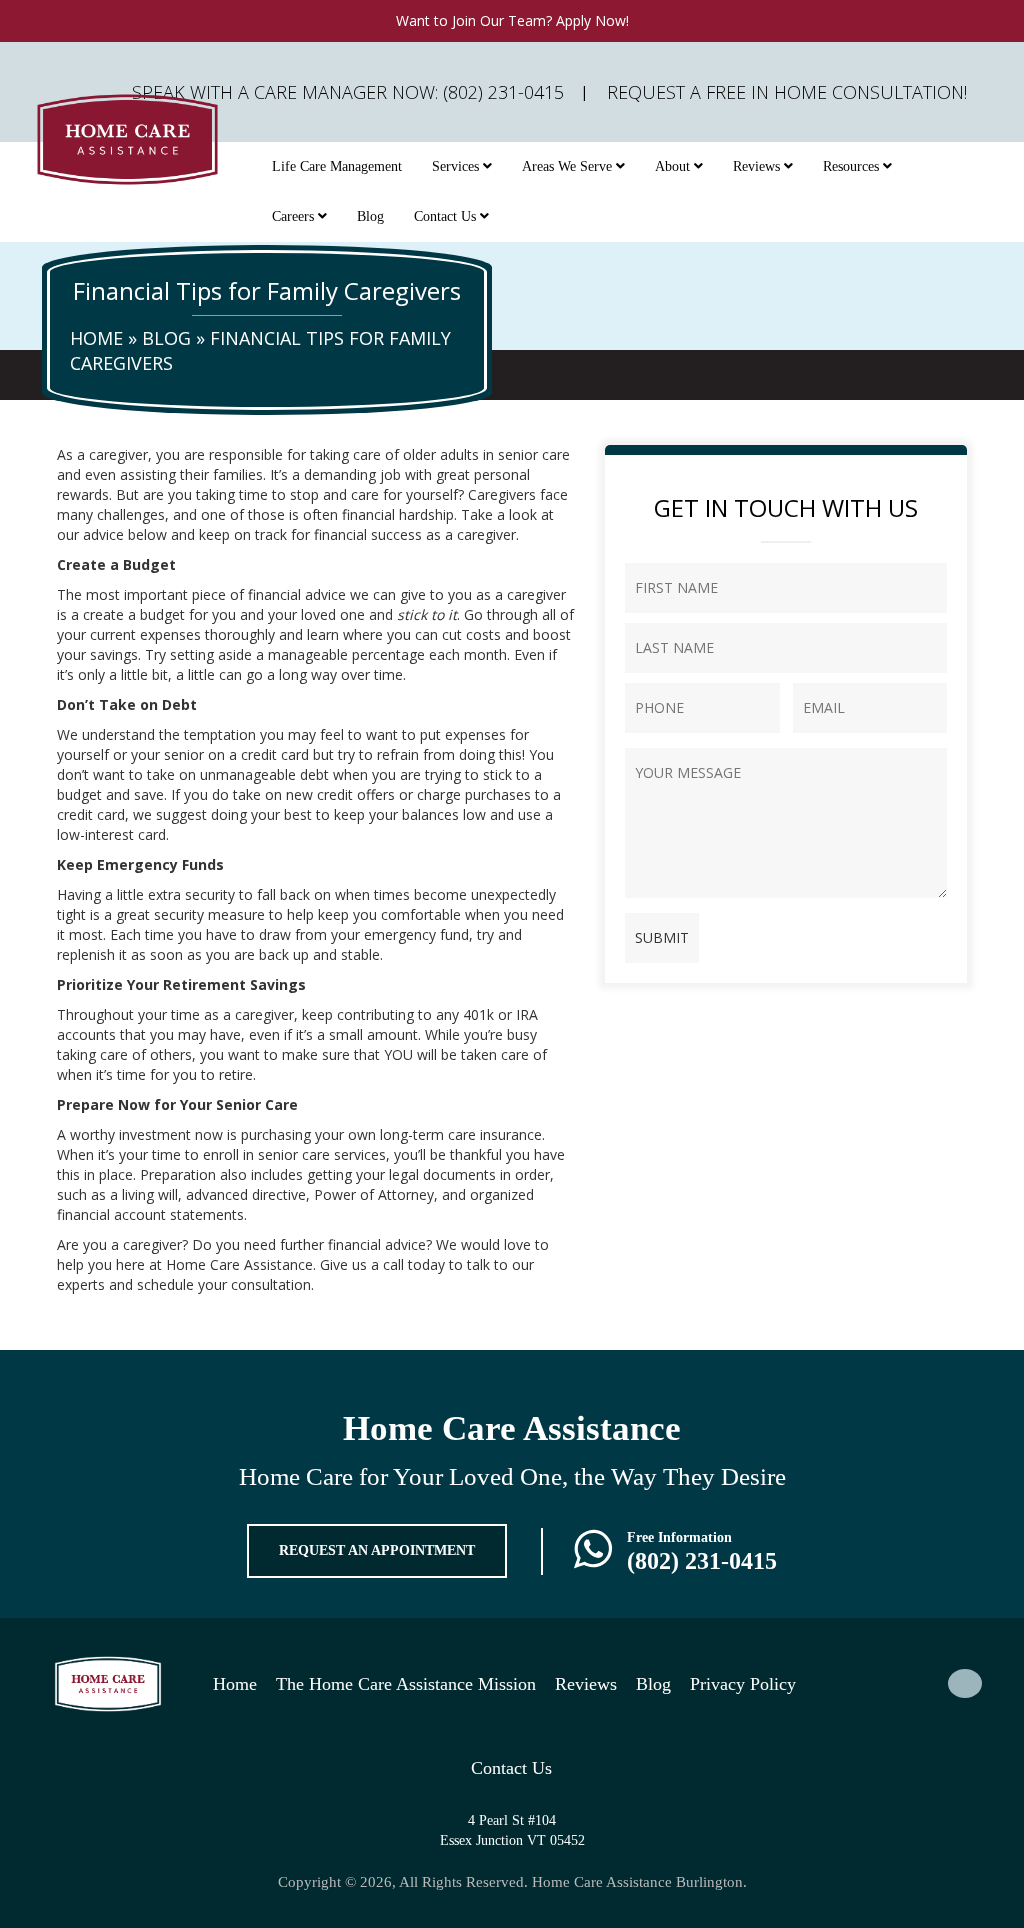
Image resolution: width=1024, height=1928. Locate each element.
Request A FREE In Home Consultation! (787, 92)
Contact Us (447, 216)
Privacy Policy (743, 1684)
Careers (295, 216)
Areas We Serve (569, 166)
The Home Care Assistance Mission (406, 1684)
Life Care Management (337, 166)
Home (96, 338)
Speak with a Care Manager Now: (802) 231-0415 (348, 92)
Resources (853, 166)
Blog (370, 216)
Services (457, 166)
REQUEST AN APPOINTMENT (377, 1550)
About (674, 166)
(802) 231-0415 (702, 1561)
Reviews (758, 166)
